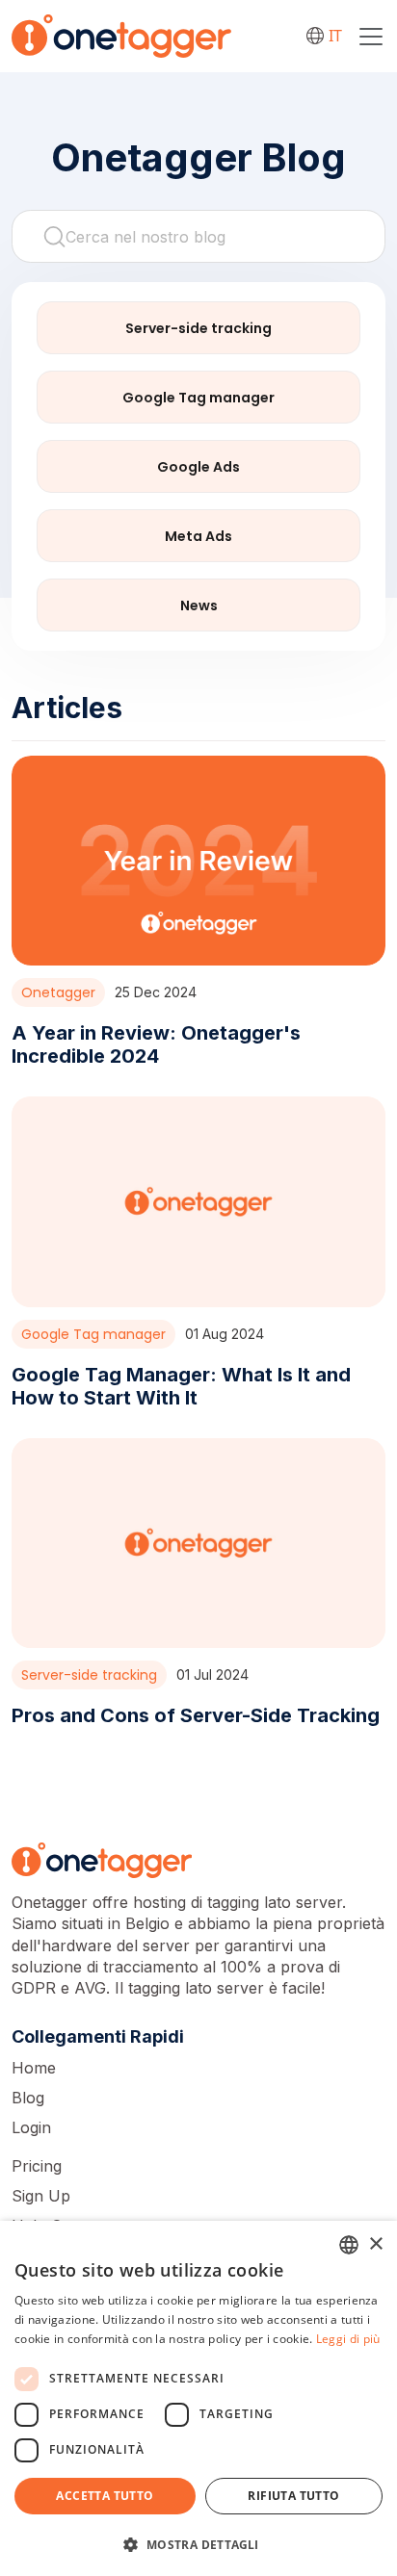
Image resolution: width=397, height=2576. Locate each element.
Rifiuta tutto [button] (293, 2496)
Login (31, 2127)
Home (34, 2068)
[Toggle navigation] (371, 37)
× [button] (375, 2244)
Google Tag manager (198, 398)
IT (335, 36)
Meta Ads (198, 536)
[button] (198, 2544)
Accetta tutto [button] (105, 2496)
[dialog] (198, 2398)
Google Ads (198, 467)
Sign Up (41, 2196)
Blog (28, 2098)
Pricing (37, 2166)
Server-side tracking (198, 328)
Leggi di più (348, 2339)
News (199, 605)
